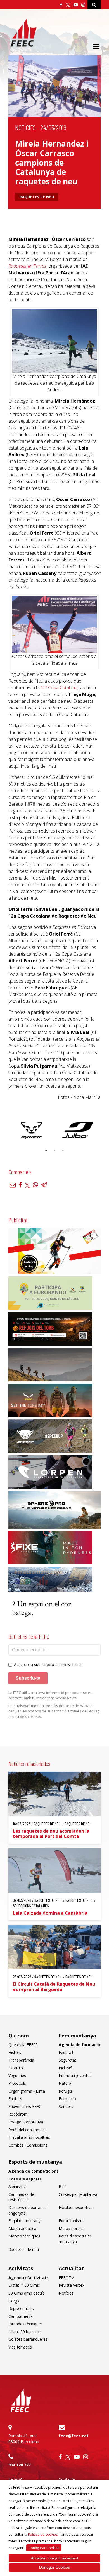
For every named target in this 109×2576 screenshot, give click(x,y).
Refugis (65, 2091)
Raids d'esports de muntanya (75, 2239)
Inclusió (66, 2068)
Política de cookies (43, 2534)
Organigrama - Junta (27, 2091)
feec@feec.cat (74, 2436)
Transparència (21, 2060)
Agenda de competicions (34, 2171)
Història (15, 2052)
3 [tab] (63, 1150)
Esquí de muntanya (26, 2221)
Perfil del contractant (27, 2130)
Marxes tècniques (24, 2236)
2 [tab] (54, 1150)
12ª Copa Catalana (59, 688)
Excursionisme (72, 2221)
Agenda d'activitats (29, 2278)
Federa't (66, 2052)
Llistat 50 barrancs (25, 2332)
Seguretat (67, 2060)
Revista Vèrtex (72, 2285)
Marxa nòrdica (72, 2228)
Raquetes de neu (37, 197)
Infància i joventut (75, 2075)
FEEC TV (66, 2278)
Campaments (21, 2316)
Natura (65, 2083)
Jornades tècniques (26, 2324)
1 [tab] (46, 1150)
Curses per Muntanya (78, 2194)
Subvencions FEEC (25, 2106)
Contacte (67, 2479)
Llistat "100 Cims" (24, 2285)
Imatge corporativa (26, 2122)
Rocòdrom (18, 2114)
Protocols (17, 2083)
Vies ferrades (20, 2347)
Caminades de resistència (21, 2197)
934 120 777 (20, 2465)
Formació (67, 2099)
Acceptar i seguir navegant (55, 2558)
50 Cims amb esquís (27, 2293)
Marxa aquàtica (22, 2228)
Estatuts (16, 2068)
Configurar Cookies (44, 2548)
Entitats (15, 2099)
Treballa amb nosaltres (29, 2137)
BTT (63, 2186)
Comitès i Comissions (28, 2145)
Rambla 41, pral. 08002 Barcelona (24, 2439)
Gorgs (14, 2301)
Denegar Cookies (54, 2567)
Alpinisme (17, 2186)
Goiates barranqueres (28, 2339)
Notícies (25, 127)
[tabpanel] (31, 1130)
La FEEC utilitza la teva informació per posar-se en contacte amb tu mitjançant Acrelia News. (50, 1695)
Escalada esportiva (76, 2207)
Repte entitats (21, 2308)
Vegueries (17, 2075)
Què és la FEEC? (23, 2045)
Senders (66, 2106)
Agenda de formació (79, 2045)
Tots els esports (25, 2179)
